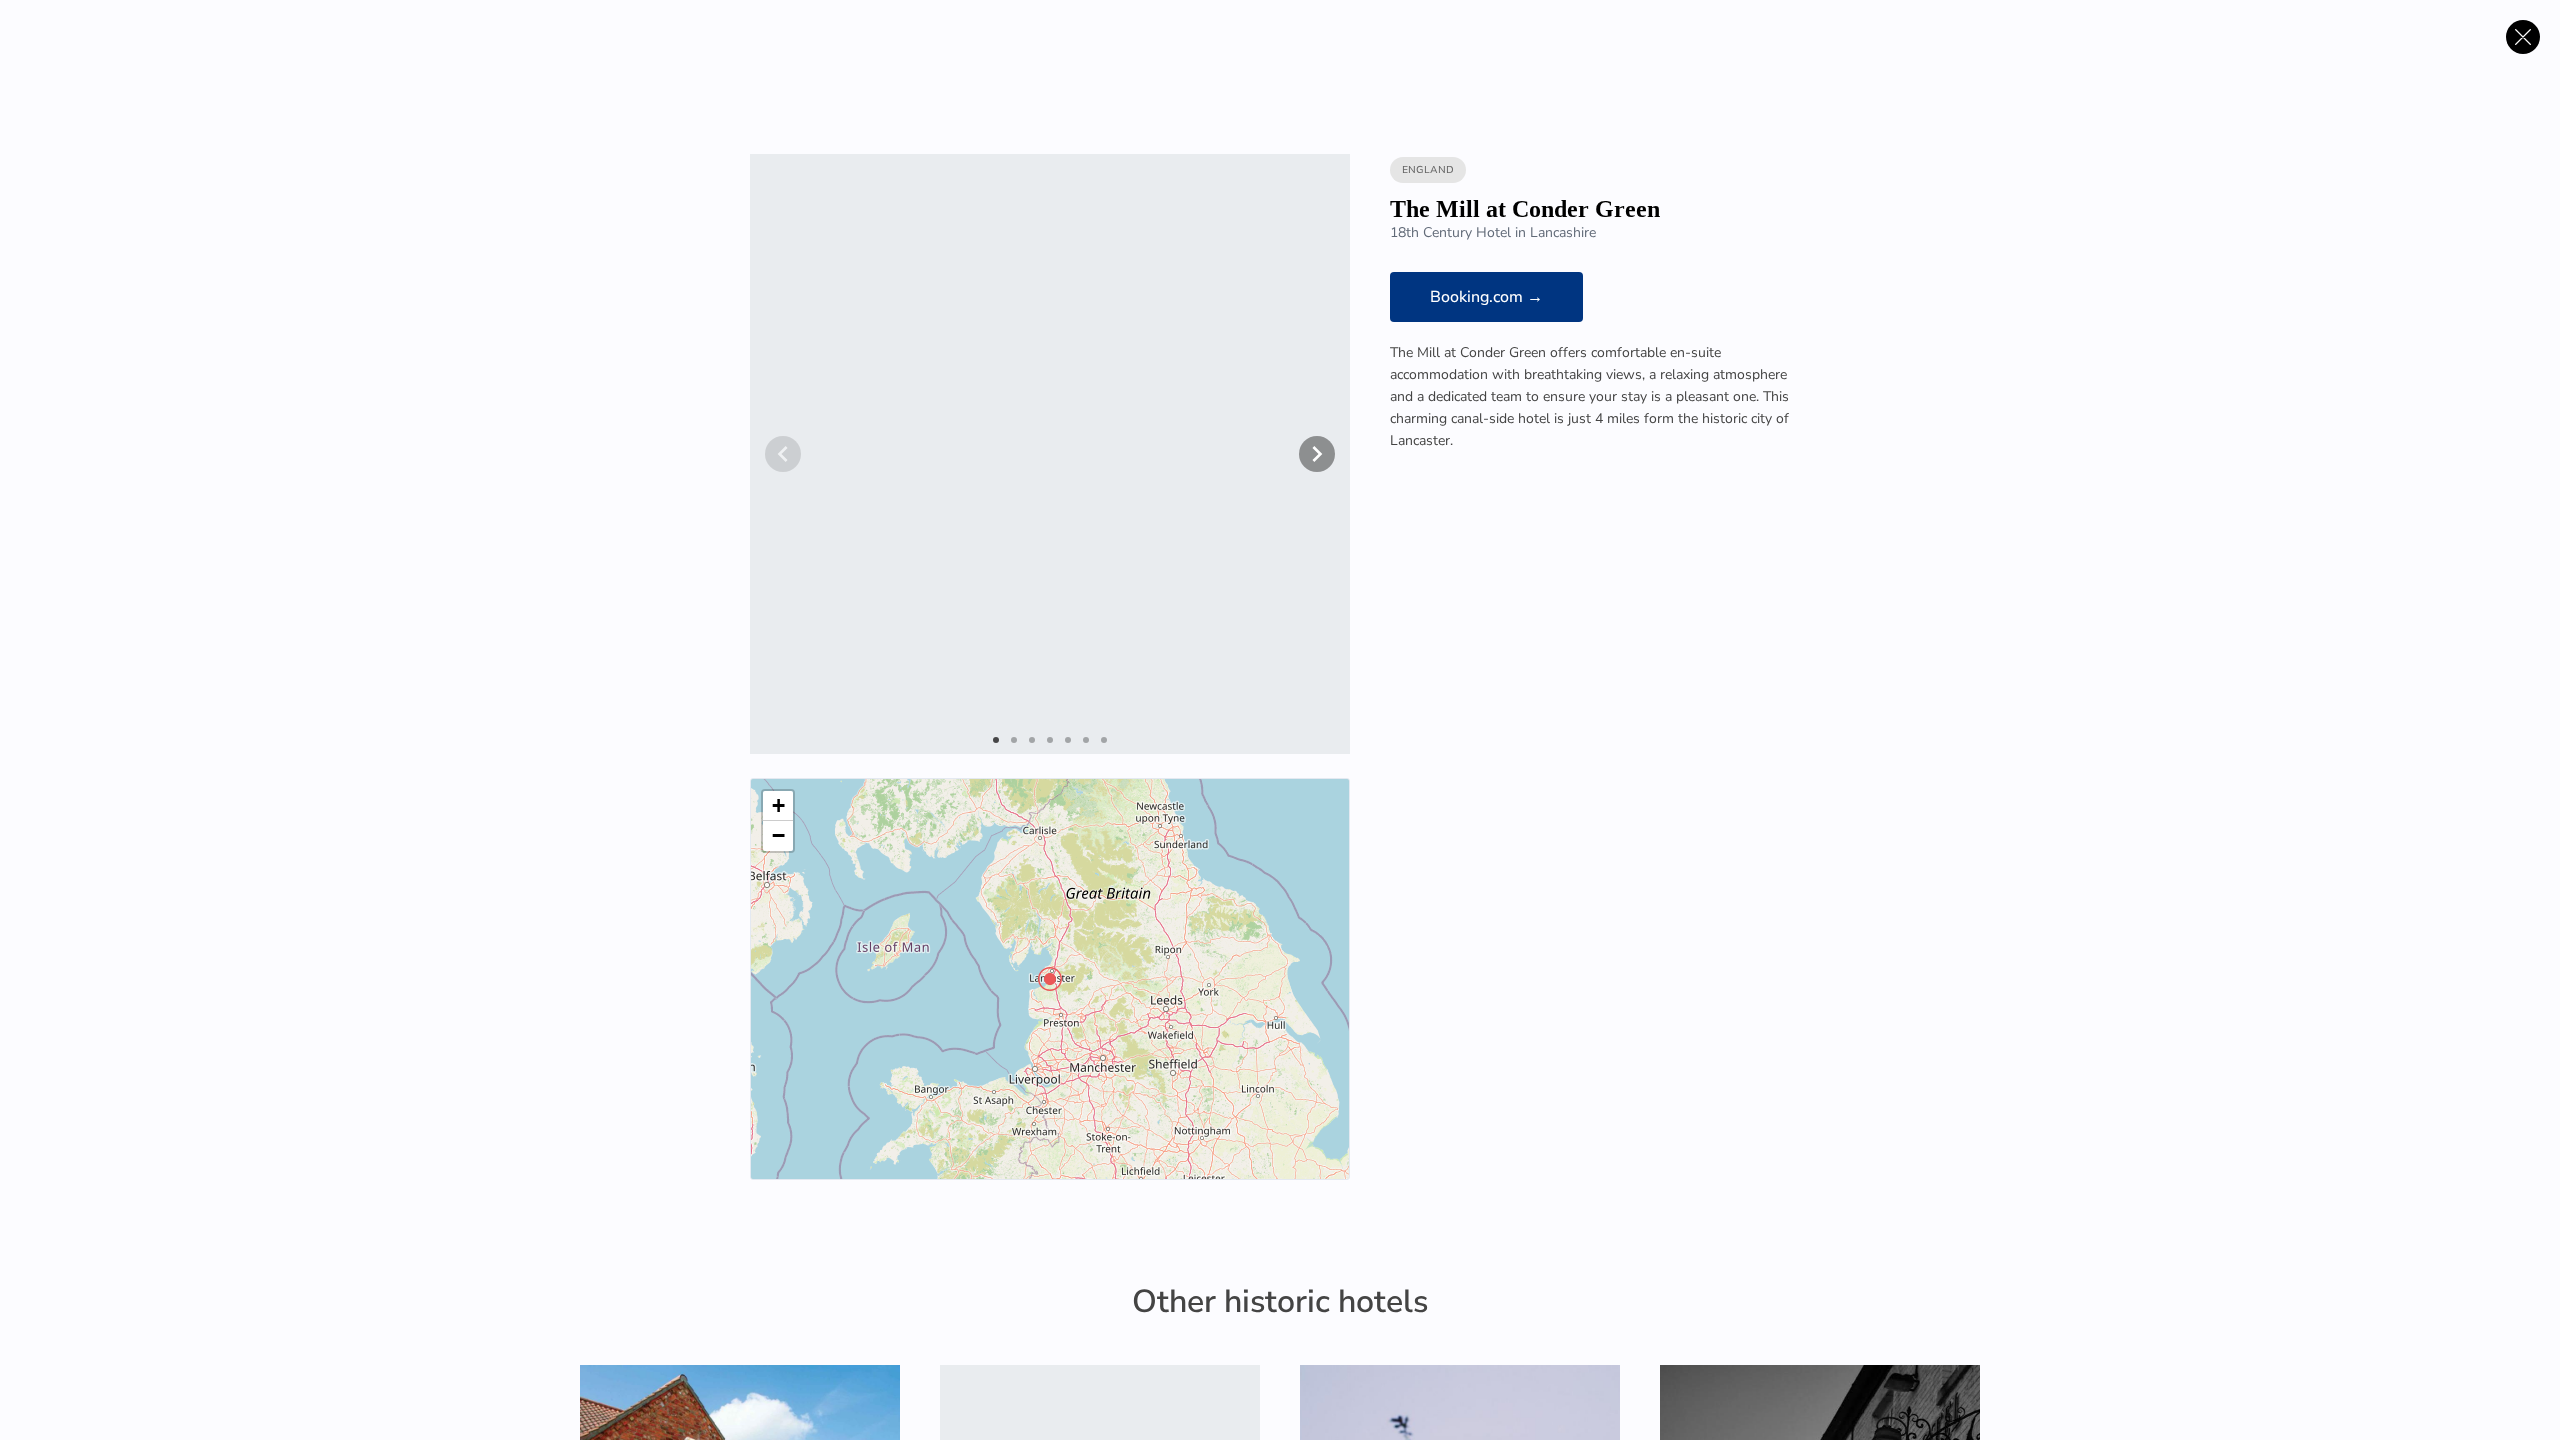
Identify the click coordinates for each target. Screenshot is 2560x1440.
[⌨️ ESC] (2523, 37)
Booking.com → (1486, 297)
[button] (1050, 979)
